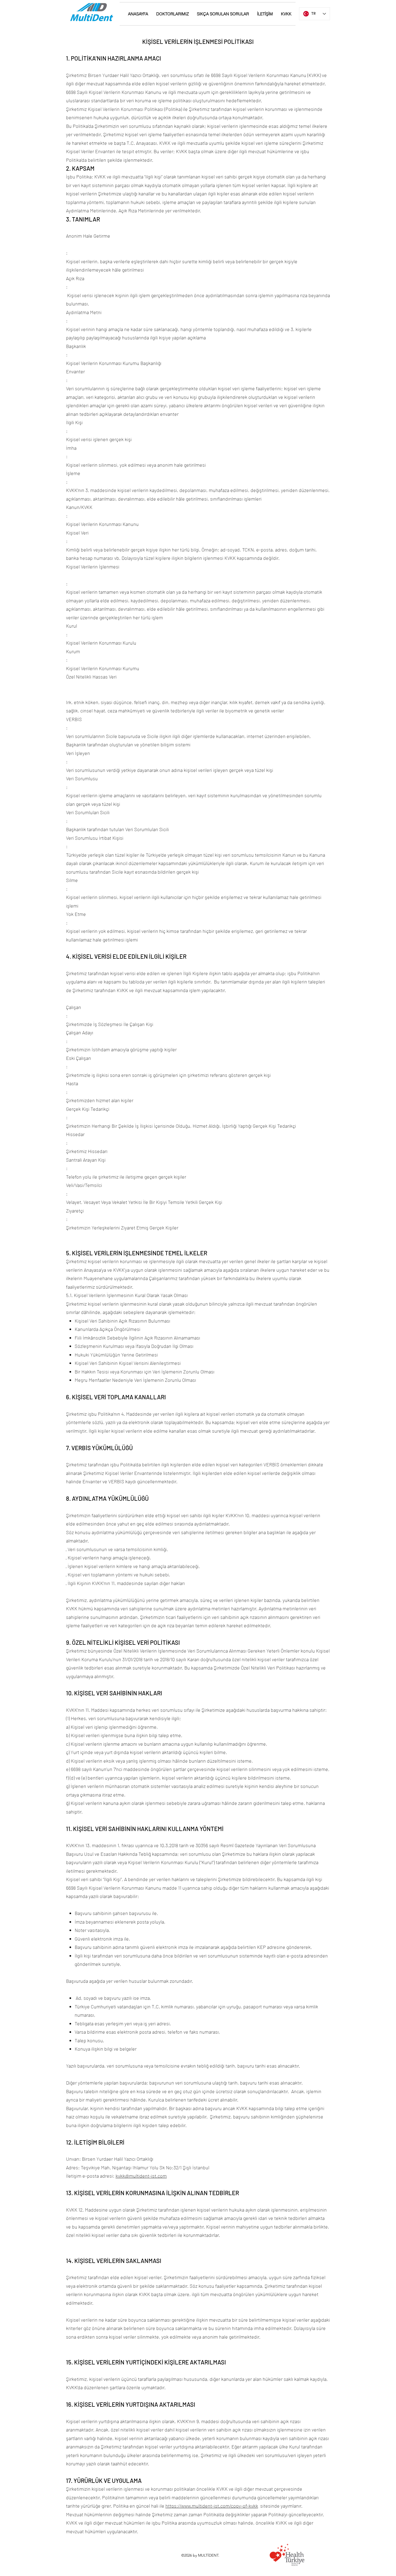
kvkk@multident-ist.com (141, 2176)
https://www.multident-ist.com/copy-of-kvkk (212, 2506)
